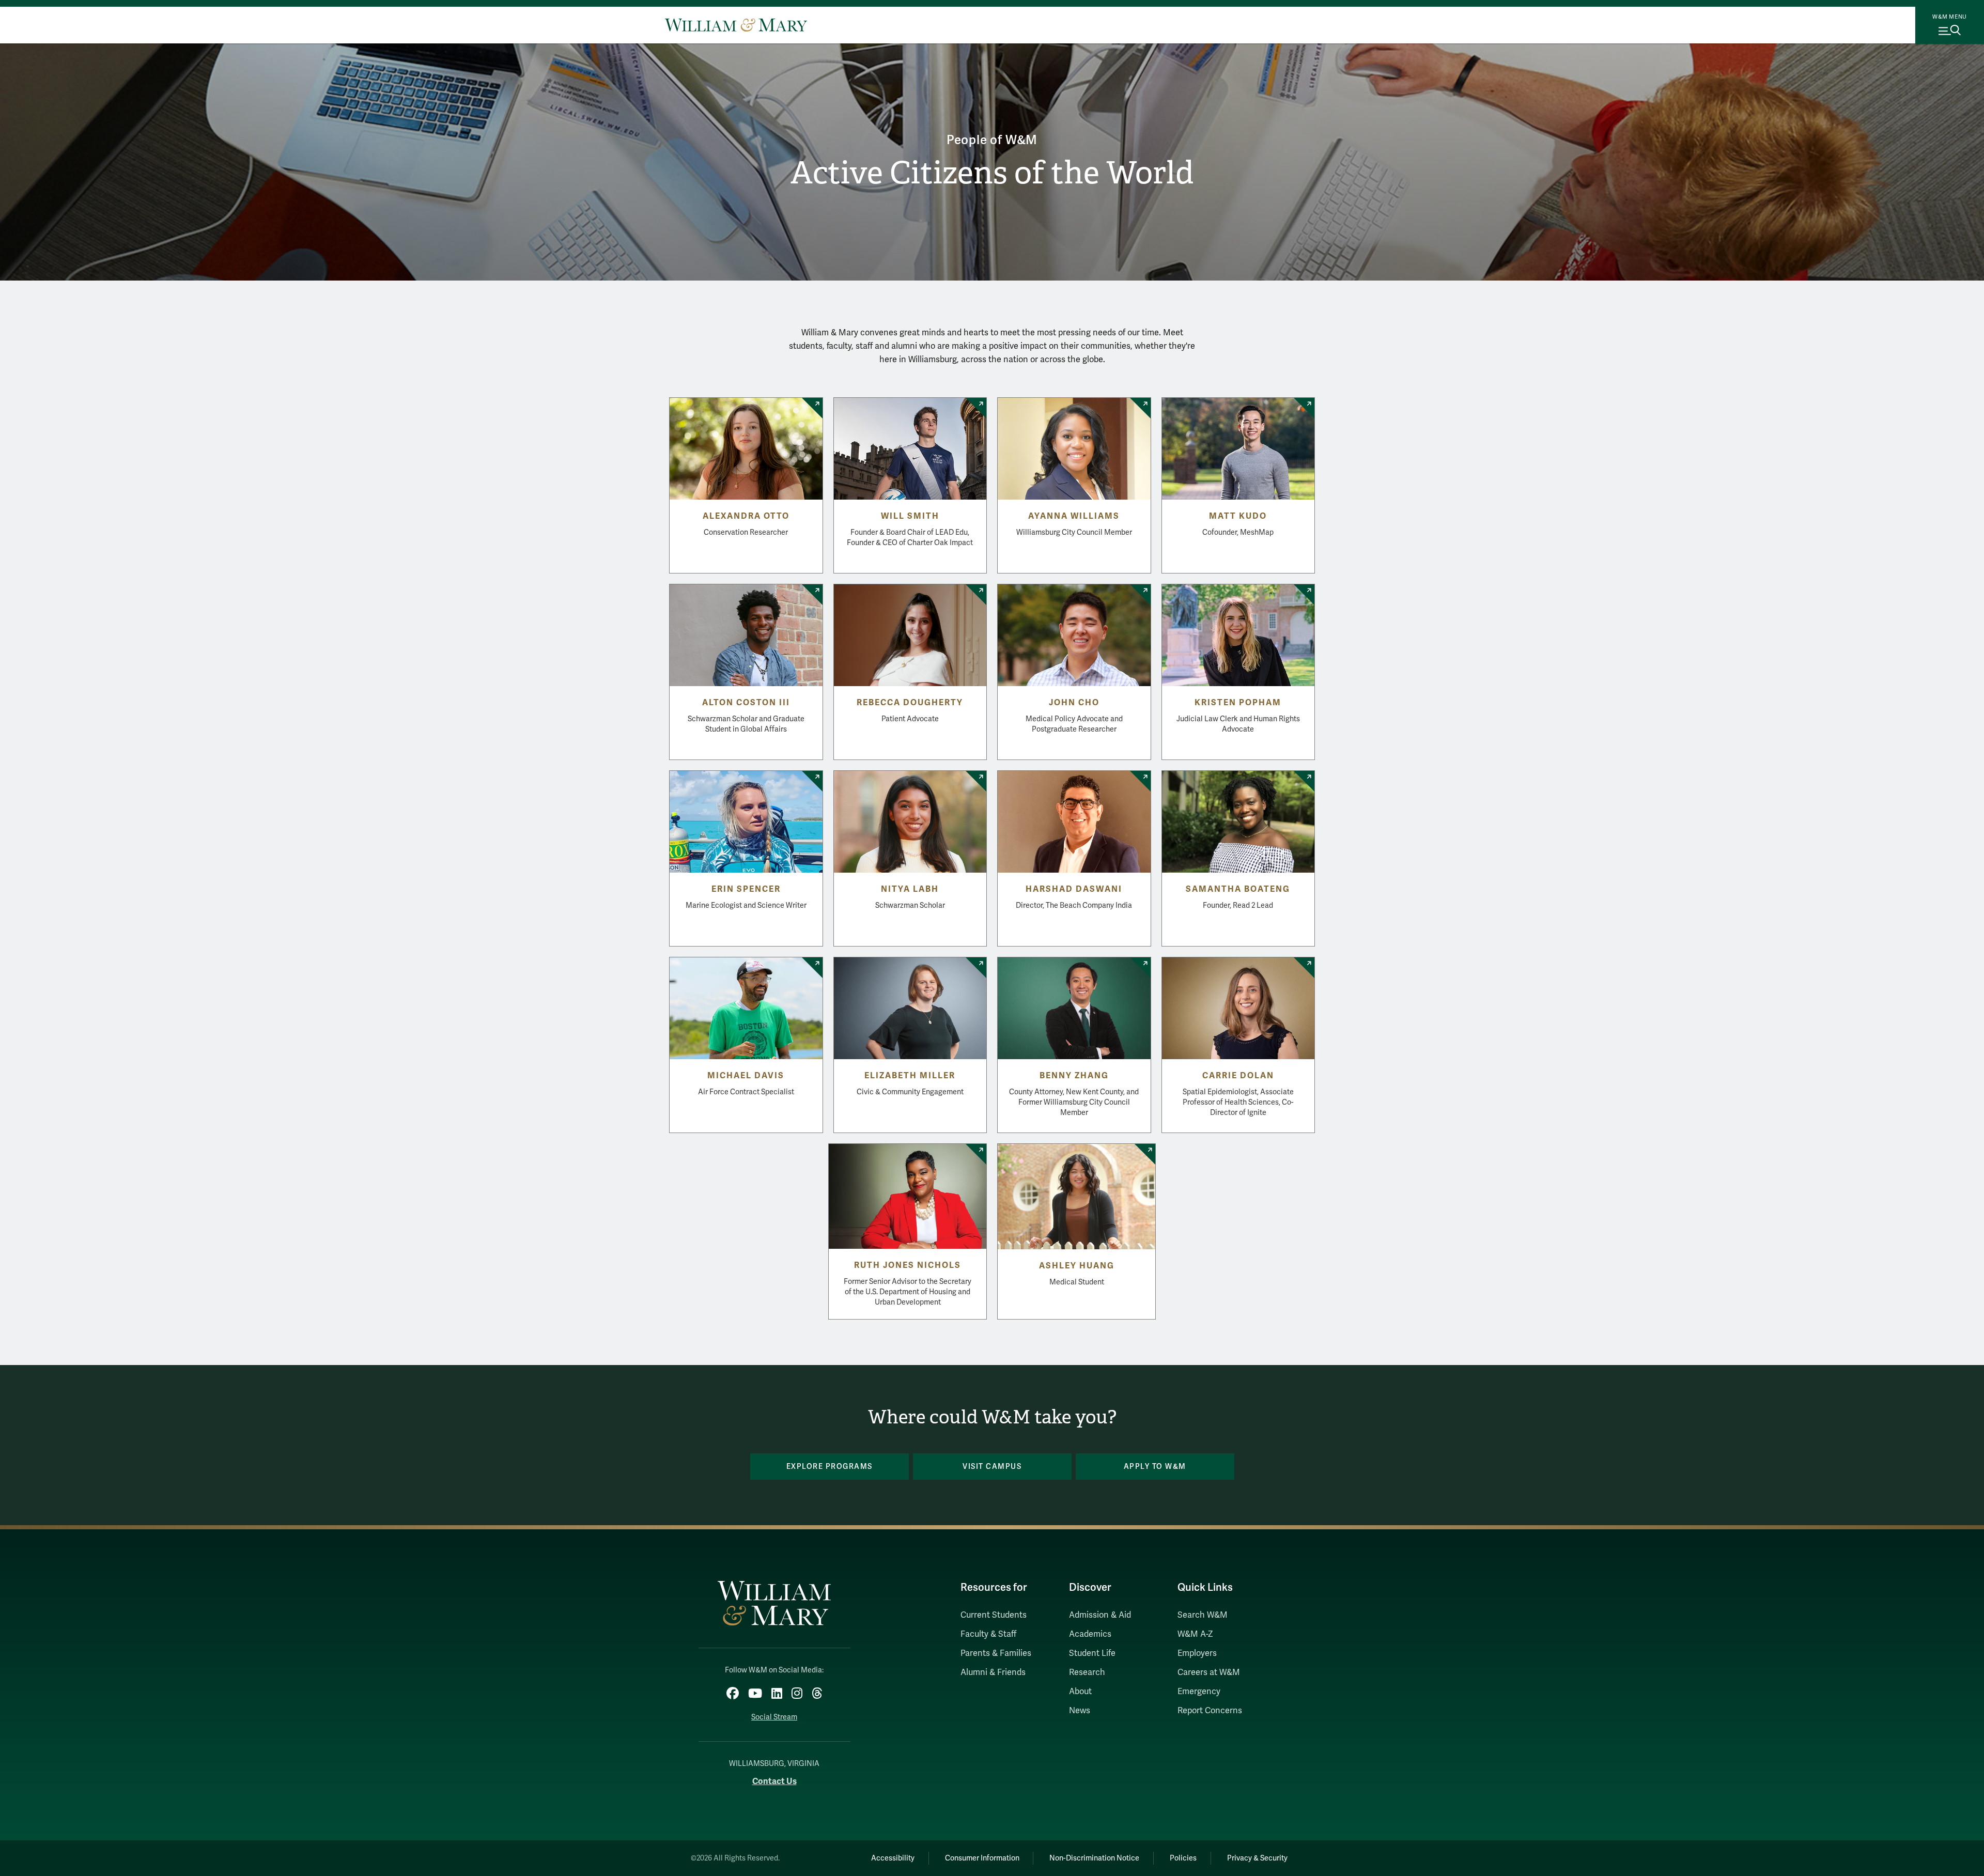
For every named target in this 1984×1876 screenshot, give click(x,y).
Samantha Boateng (1238, 889)
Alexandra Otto (746, 516)
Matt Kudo (1238, 516)
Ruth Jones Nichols (908, 1265)
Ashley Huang (1077, 1266)
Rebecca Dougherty (910, 703)
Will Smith (910, 516)
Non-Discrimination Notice (1094, 1858)
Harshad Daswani (1074, 889)
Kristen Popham (1238, 703)
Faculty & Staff (988, 1634)
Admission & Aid (1100, 1615)
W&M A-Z (1195, 1634)
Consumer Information (982, 1858)
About (1080, 1692)
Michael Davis (746, 1076)
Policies (1183, 1858)
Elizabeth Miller (910, 1076)
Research (1087, 1672)
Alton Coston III (746, 703)
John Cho (1074, 703)
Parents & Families (996, 1653)
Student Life (1092, 1653)
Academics (1090, 1634)
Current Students (994, 1615)
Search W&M (1203, 1615)
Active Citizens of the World (992, 173)
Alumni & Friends (993, 1672)
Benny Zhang (1074, 1076)
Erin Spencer (746, 889)
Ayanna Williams (1074, 516)
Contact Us (774, 1781)
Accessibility (893, 1858)
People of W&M (992, 140)
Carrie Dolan (1238, 1076)
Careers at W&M (1209, 1672)
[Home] (736, 25)
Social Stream (774, 1717)
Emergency (1199, 1692)
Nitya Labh (910, 889)
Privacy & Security (1257, 1858)
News (1080, 1711)
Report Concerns (1210, 1711)
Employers (1197, 1653)
